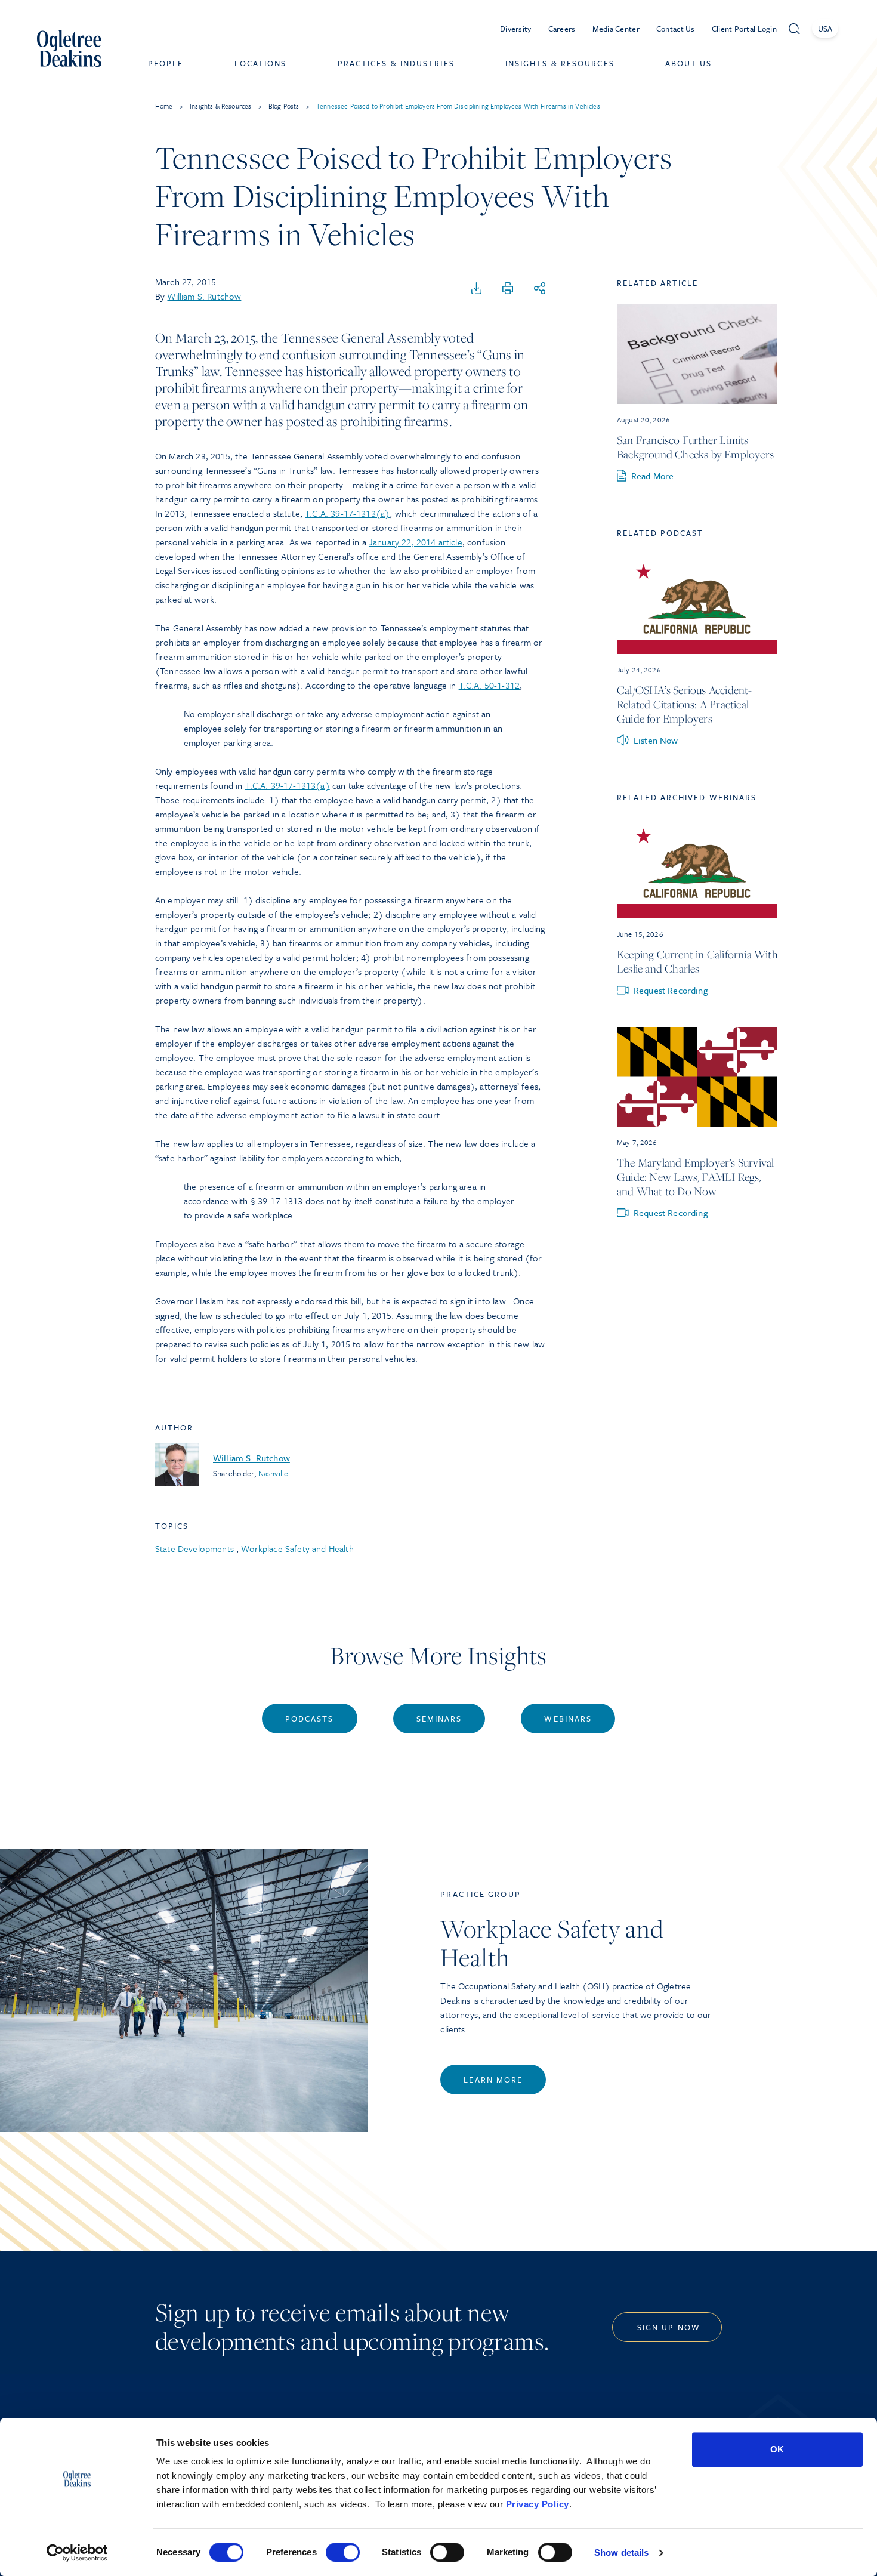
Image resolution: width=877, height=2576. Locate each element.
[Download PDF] (477, 289)
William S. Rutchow (204, 296)
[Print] (508, 289)
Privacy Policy (538, 2504)
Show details (621, 2552)
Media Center (616, 29)
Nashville (273, 1473)
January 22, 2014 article (416, 542)
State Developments (194, 1548)
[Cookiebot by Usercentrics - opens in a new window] (77, 2553)
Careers (562, 29)
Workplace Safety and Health (297, 1548)
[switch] (343, 2552)
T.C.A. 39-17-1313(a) (347, 513)
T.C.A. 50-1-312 (489, 685)
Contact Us (676, 29)
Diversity (516, 29)
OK (777, 2449)
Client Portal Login (744, 29)
